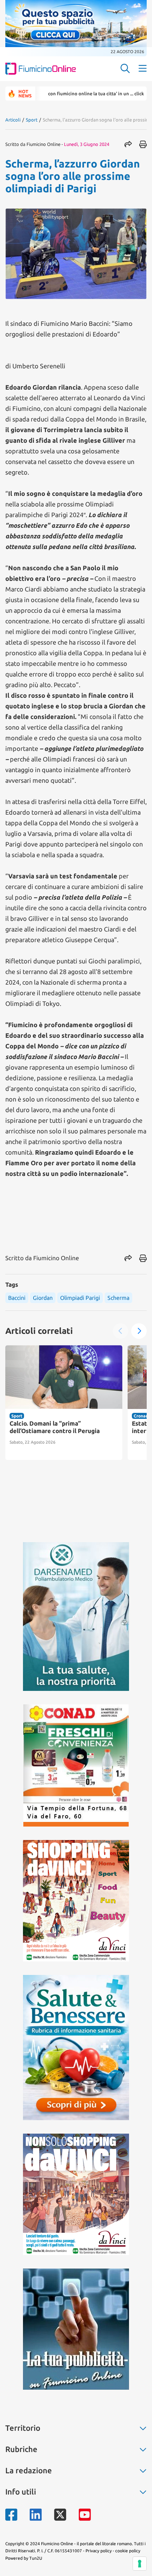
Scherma (118, 1298)
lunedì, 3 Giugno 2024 (87, 144)
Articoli (13, 120)
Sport (32, 120)
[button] (139, 1331)
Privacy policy (99, 2551)
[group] (64, 1403)
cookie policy (128, 2551)
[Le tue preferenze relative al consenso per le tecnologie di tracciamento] (140, 2564)
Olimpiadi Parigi (80, 1298)
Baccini (17, 1298)
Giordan (43, 1298)
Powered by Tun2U (24, 2558)
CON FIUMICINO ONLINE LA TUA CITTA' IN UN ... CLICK (65, 94)
